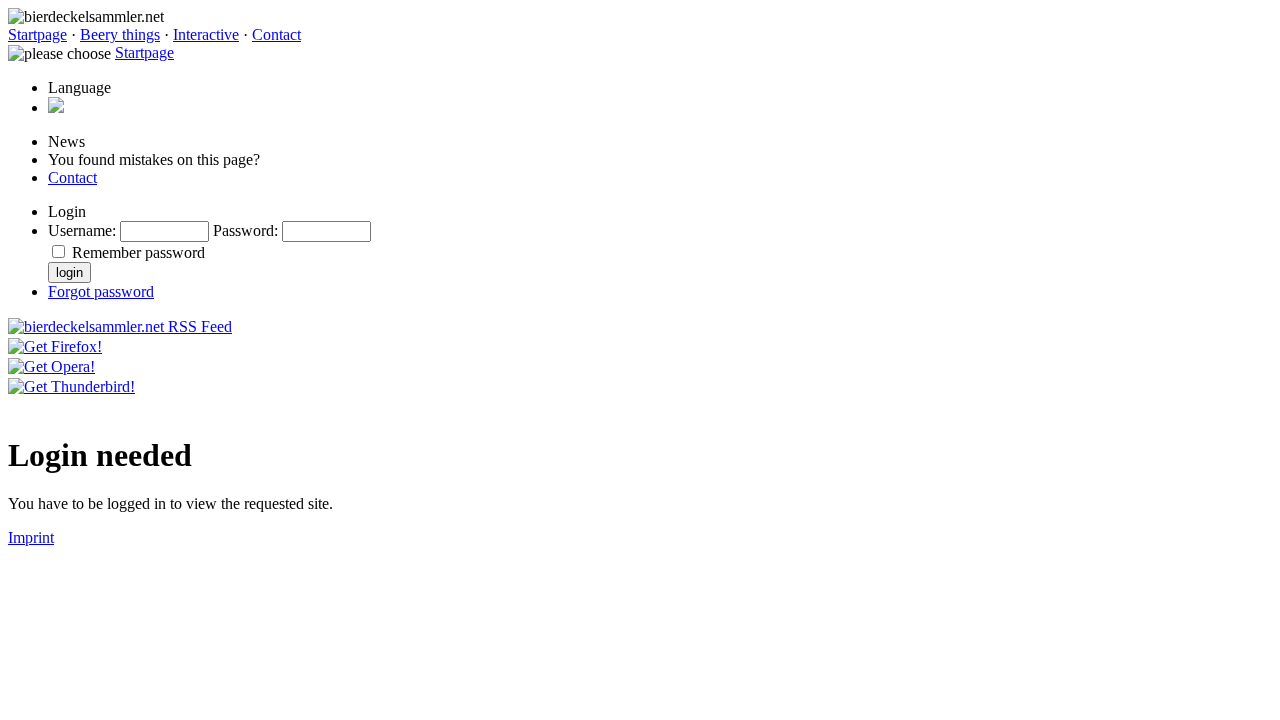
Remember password (138, 252)
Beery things (120, 34)
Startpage (37, 34)
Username (80, 230)
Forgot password (101, 291)
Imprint (31, 537)
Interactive (206, 34)
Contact (276, 34)
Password (243, 230)
